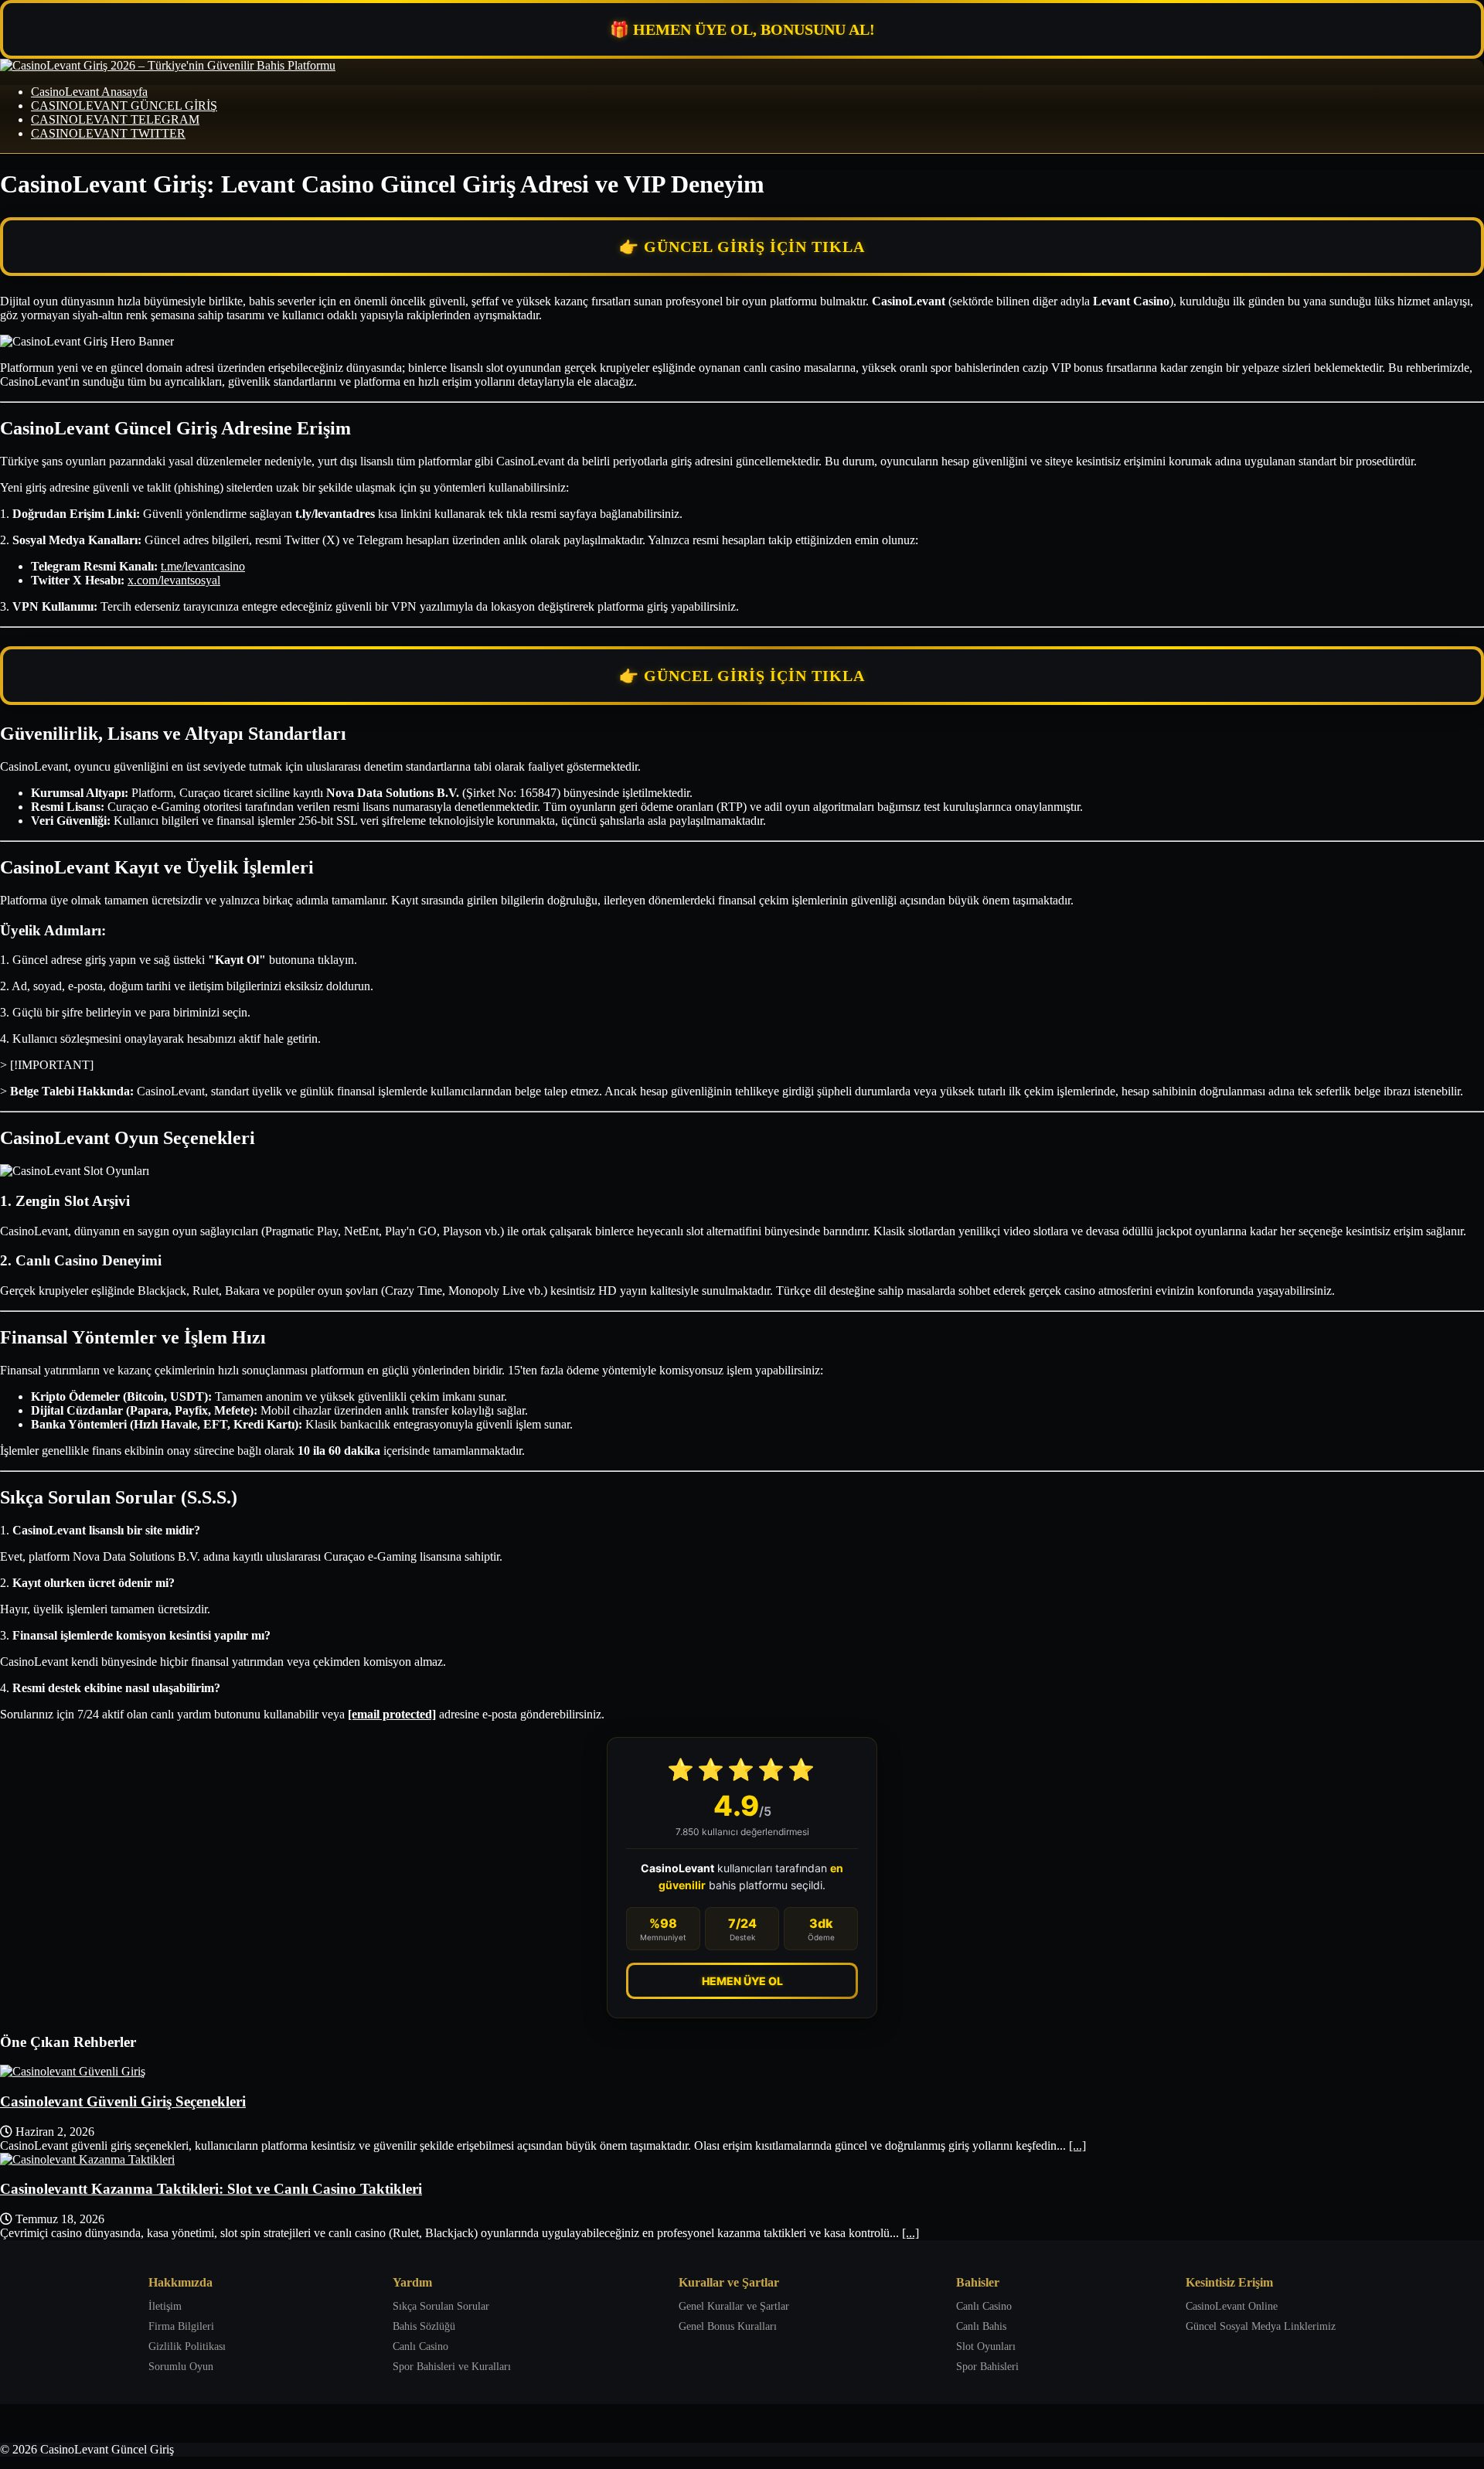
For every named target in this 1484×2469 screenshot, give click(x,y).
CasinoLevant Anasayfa (89, 92)
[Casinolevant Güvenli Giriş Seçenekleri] (73, 2071)
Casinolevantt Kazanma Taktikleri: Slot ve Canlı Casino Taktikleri (211, 2189)
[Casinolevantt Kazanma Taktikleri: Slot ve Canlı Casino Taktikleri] (87, 2159)
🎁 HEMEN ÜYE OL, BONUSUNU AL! (742, 29)
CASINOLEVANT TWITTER (108, 133)
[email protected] (392, 1714)
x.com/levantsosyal (174, 580)
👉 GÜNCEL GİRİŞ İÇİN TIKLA (742, 247)
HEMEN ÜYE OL (742, 1981)
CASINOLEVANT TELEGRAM (115, 119)
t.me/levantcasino (203, 566)
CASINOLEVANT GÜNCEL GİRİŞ (124, 106)
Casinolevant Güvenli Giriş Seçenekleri (123, 2101)
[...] (1077, 2145)
